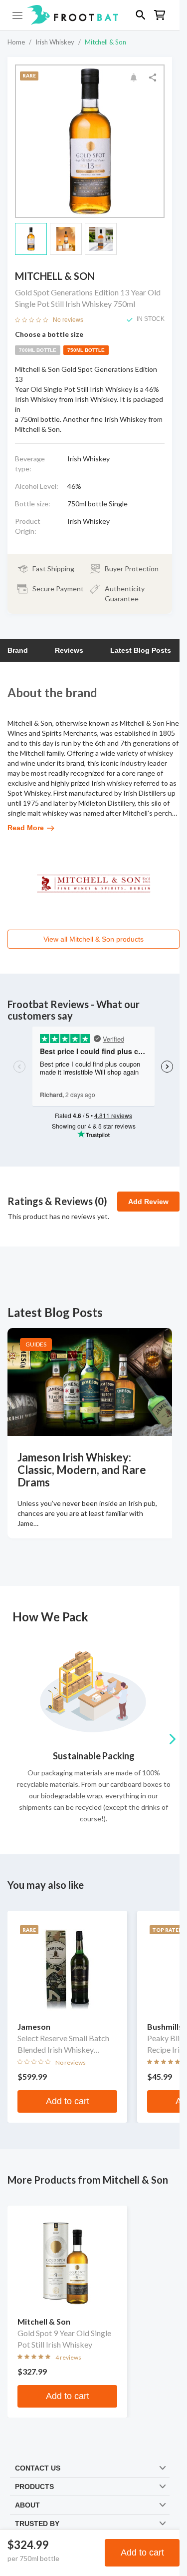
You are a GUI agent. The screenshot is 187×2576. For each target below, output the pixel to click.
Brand (18, 650)
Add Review (148, 1202)
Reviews (69, 650)
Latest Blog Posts (141, 650)
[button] (90, 15)
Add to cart (142, 2553)
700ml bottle (38, 350)
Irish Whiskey (55, 42)
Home (16, 42)
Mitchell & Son (105, 42)
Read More (26, 828)
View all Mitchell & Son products (93, 939)
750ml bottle (86, 350)
